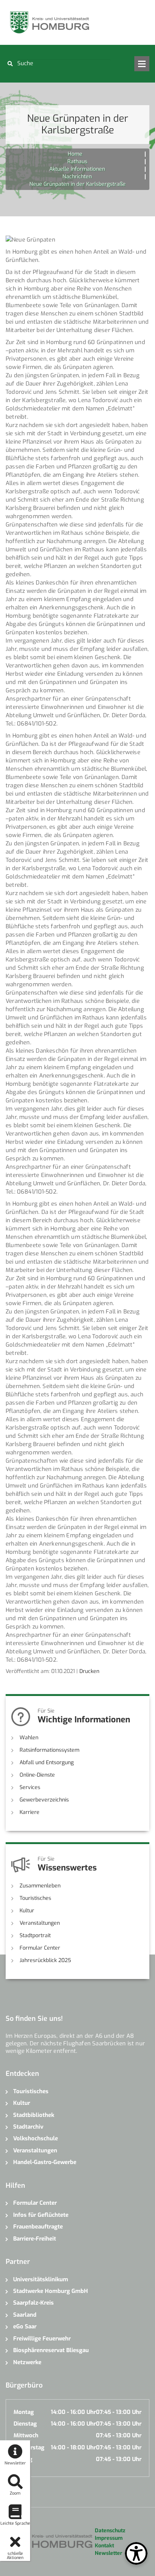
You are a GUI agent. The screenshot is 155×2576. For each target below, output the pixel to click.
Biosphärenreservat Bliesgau (51, 2350)
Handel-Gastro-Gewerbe (45, 2162)
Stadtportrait (35, 1935)
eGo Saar (25, 2327)
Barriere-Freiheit (35, 2239)
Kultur (27, 1911)
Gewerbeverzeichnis (44, 1800)
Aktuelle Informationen (77, 169)
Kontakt (104, 2546)
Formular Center (40, 1948)
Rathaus (77, 161)
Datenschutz (110, 2531)
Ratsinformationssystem (49, 1750)
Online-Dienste (37, 1775)
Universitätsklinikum (41, 2279)
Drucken (89, 1671)
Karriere (30, 1812)
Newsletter (109, 2553)
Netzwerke (27, 2362)
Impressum (109, 2538)
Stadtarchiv (28, 2127)
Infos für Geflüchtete (41, 2215)
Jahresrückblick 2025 (45, 1960)
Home (75, 154)
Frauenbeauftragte (38, 2227)
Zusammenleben (40, 1886)
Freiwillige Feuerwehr (42, 2339)
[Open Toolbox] (136, 2553)
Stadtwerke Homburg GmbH (51, 2291)
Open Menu (142, 64)
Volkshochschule (36, 2138)
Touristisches (35, 1898)
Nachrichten (77, 177)
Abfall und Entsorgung (47, 1762)
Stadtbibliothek (34, 2115)
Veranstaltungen (40, 1923)
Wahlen (29, 1738)
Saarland (25, 2315)
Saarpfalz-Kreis (33, 2303)
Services (30, 1787)
